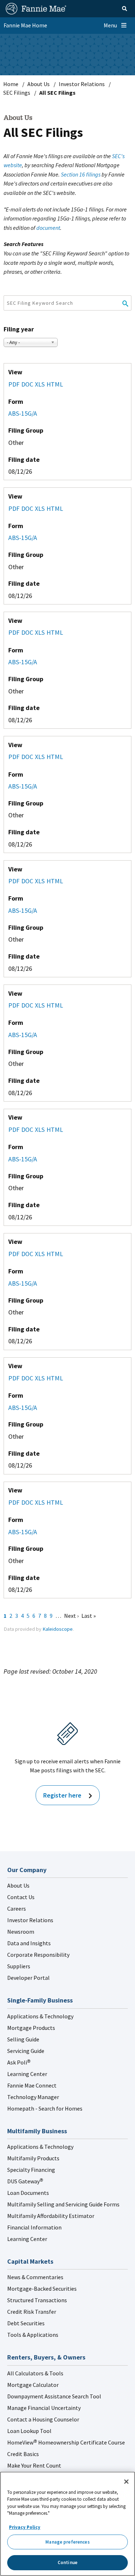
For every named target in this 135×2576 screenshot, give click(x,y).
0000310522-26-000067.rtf (28, 757)
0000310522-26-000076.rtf (28, 385)
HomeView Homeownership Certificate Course (66, 2442)
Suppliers (19, 1966)
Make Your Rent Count (34, 2465)
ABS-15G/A (23, 413)
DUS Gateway (25, 2181)
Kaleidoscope (58, 1629)
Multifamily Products (33, 2158)
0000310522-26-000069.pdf (15, 509)
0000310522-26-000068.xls (41, 1378)
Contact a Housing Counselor (43, 2419)
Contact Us (21, 1897)
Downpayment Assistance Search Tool (54, 2396)
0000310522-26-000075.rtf (28, 1254)
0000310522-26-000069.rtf (28, 509)
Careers (17, 1908)
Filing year (19, 329)
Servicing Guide (26, 2051)
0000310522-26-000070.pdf (15, 1130)
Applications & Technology (40, 2016)
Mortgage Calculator (33, 2385)
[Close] (126, 2482)
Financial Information (34, 2227)
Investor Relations (82, 84)
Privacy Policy (25, 2527)
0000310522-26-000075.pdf (15, 1254)
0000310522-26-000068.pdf (15, 1378)
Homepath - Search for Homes (45, 2108)
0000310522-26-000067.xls (41, 757)
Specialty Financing (31, 2170)
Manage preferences (67, 2542)
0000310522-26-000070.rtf (28, 1130)
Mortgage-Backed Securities (42, 2289)
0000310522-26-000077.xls (41, 1006)
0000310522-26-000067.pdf (15, 757)
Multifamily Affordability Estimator (51, 2216)
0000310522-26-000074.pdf (15, 633)
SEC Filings (17, 93)
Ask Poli (19, 2062)
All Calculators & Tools (35, 2373)
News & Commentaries (35, 2277)
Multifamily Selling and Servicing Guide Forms (63, 2204)
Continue (67, 2562)
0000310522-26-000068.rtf (28, 1378)
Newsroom (21, 1932)
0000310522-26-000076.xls (41, 385)
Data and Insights (29, 1943)
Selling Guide (23, 2039)
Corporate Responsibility (38, 1955)
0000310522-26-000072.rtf (28, 881)
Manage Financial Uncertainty (44, 2408)
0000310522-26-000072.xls (41, 881)
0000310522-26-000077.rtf (28, 1006)
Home (11, 84)
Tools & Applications (33, 2335)
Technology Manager (33, 2097)
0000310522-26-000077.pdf (15, 1006)
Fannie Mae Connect (32, 2085)
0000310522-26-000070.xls (41, 1130)
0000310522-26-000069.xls (41, 509)
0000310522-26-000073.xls (41, 1503)
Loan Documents (28, 2193)
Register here (62, 1795)
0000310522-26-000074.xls (41, 633)
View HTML (56, 385)
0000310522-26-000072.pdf (15, 881)
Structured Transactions (37, 2300)
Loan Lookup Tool (29, 2431)
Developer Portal (28, 1978)
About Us (39, 84)
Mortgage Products (31, 2028)
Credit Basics (23, 2454)
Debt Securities (26, 2323)
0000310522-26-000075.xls (41, 1254)
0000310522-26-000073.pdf (15, 1503)
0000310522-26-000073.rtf (28, 1503)
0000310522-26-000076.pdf (15, 385)
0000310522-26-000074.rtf (28, 633)
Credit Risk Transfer (32, 2312)
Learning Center (27, 2074)
